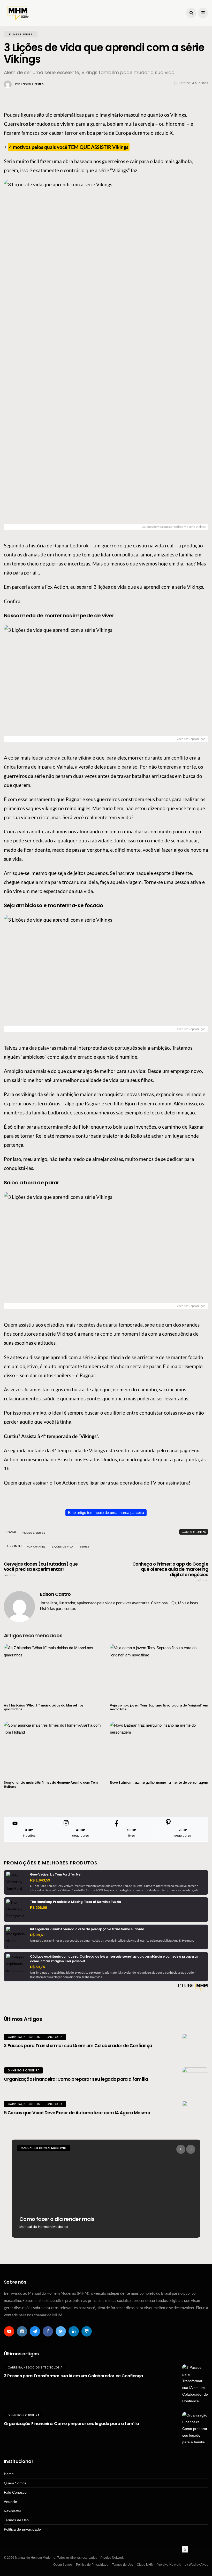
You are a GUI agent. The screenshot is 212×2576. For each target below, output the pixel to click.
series (85, 1547)
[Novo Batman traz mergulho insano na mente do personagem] (159, 1748)
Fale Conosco (15, 2492)
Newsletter (13, 2511)
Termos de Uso (16, 2520)
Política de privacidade (22, 2529)
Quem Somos (15, 2483)
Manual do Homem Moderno (44, 2148)
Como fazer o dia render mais (57, 2219)
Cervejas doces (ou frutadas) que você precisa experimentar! (41, 1569)
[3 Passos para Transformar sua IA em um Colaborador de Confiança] (195, 2047)
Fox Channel (36, 1547)
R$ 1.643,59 (40, 1880)
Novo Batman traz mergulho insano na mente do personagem (159, 1783)
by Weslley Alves (196, 2565)
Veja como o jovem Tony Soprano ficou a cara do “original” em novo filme (159, 1707)
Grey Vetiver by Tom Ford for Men (56, 1874)
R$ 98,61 (37, 1935)
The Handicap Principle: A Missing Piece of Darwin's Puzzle (75, 1902)
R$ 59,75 (37, 1967)
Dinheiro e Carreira (24, 2070)
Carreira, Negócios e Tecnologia (35, 2037)
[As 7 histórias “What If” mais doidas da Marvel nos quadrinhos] (53, 1671)
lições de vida (63, 1547)
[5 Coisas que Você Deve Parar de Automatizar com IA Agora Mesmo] (195, 2114)
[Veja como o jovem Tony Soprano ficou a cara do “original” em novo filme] (159, 1671)
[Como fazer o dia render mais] (106, 2189)
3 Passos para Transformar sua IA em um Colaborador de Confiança (78, 2046)
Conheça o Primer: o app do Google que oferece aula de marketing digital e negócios (170, 1572)
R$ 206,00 (39, 1908)
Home (9, 2474)
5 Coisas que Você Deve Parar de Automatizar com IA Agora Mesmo (77, 2113)
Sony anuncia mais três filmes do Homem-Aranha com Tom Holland (51, 1785)
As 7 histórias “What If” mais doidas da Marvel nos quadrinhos (44, 1707)
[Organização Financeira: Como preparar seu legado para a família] (195, 2080)
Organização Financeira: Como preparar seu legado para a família (76, 2079)
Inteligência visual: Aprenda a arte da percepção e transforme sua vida (87, 1929)
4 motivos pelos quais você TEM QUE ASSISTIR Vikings (69, 147)
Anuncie (10, 2502)
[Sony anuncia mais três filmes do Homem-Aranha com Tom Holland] (53, 1748)
